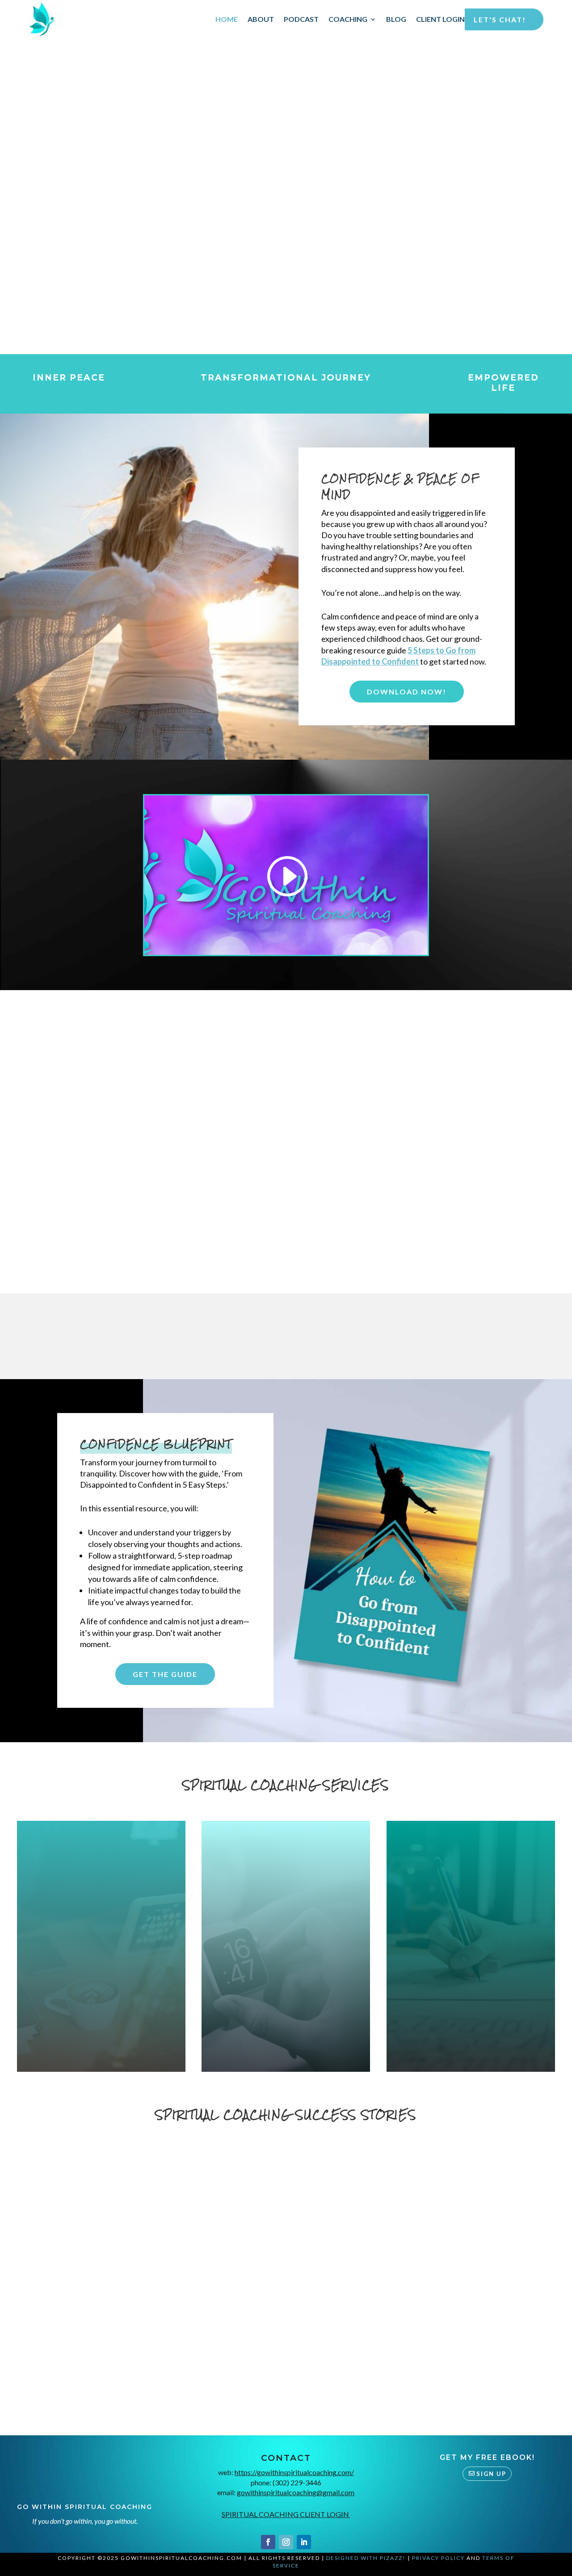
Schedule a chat (250, 228)
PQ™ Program (101, 1914)
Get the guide (165, 1674)
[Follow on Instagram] (286, 2542)
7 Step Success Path (286, 1914)
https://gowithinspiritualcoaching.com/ (294, 2472)
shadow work (514, 1943)
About (261, 19)
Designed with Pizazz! (366, 2558)
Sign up (491, 2474)
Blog (396, 19)
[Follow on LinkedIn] (304, 2542)
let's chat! (500, 19)
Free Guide (337, 228)
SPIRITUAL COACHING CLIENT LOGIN (286, 2514)
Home (227, 19)
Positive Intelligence (95, 1943)
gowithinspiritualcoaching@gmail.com (296, 2492)
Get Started (101, 2009)
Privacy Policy (438, 2558)
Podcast (301, 19)
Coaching (348, 19)
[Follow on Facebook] (268, 2542)
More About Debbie (367, 1334)
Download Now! (407, 692)
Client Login (440, 19)
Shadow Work (471, 1914)
